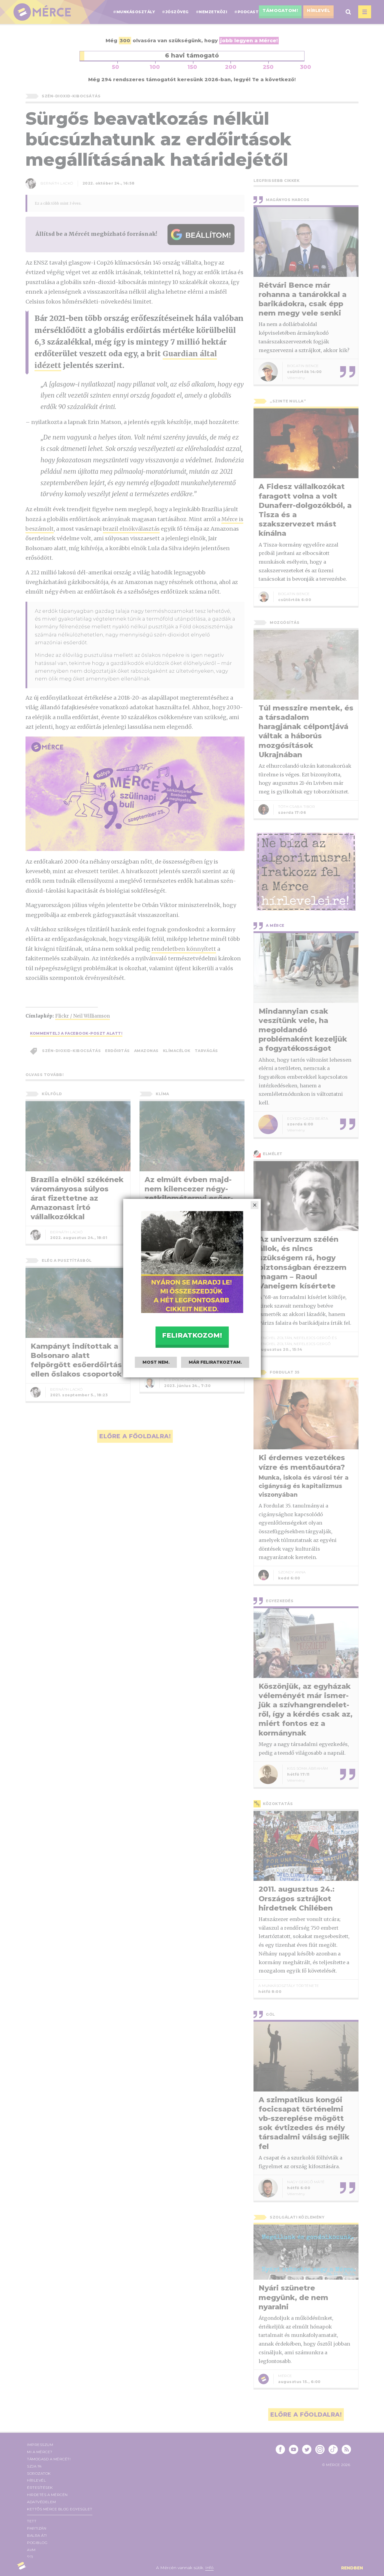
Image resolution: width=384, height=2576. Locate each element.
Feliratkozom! (192, 1335)
